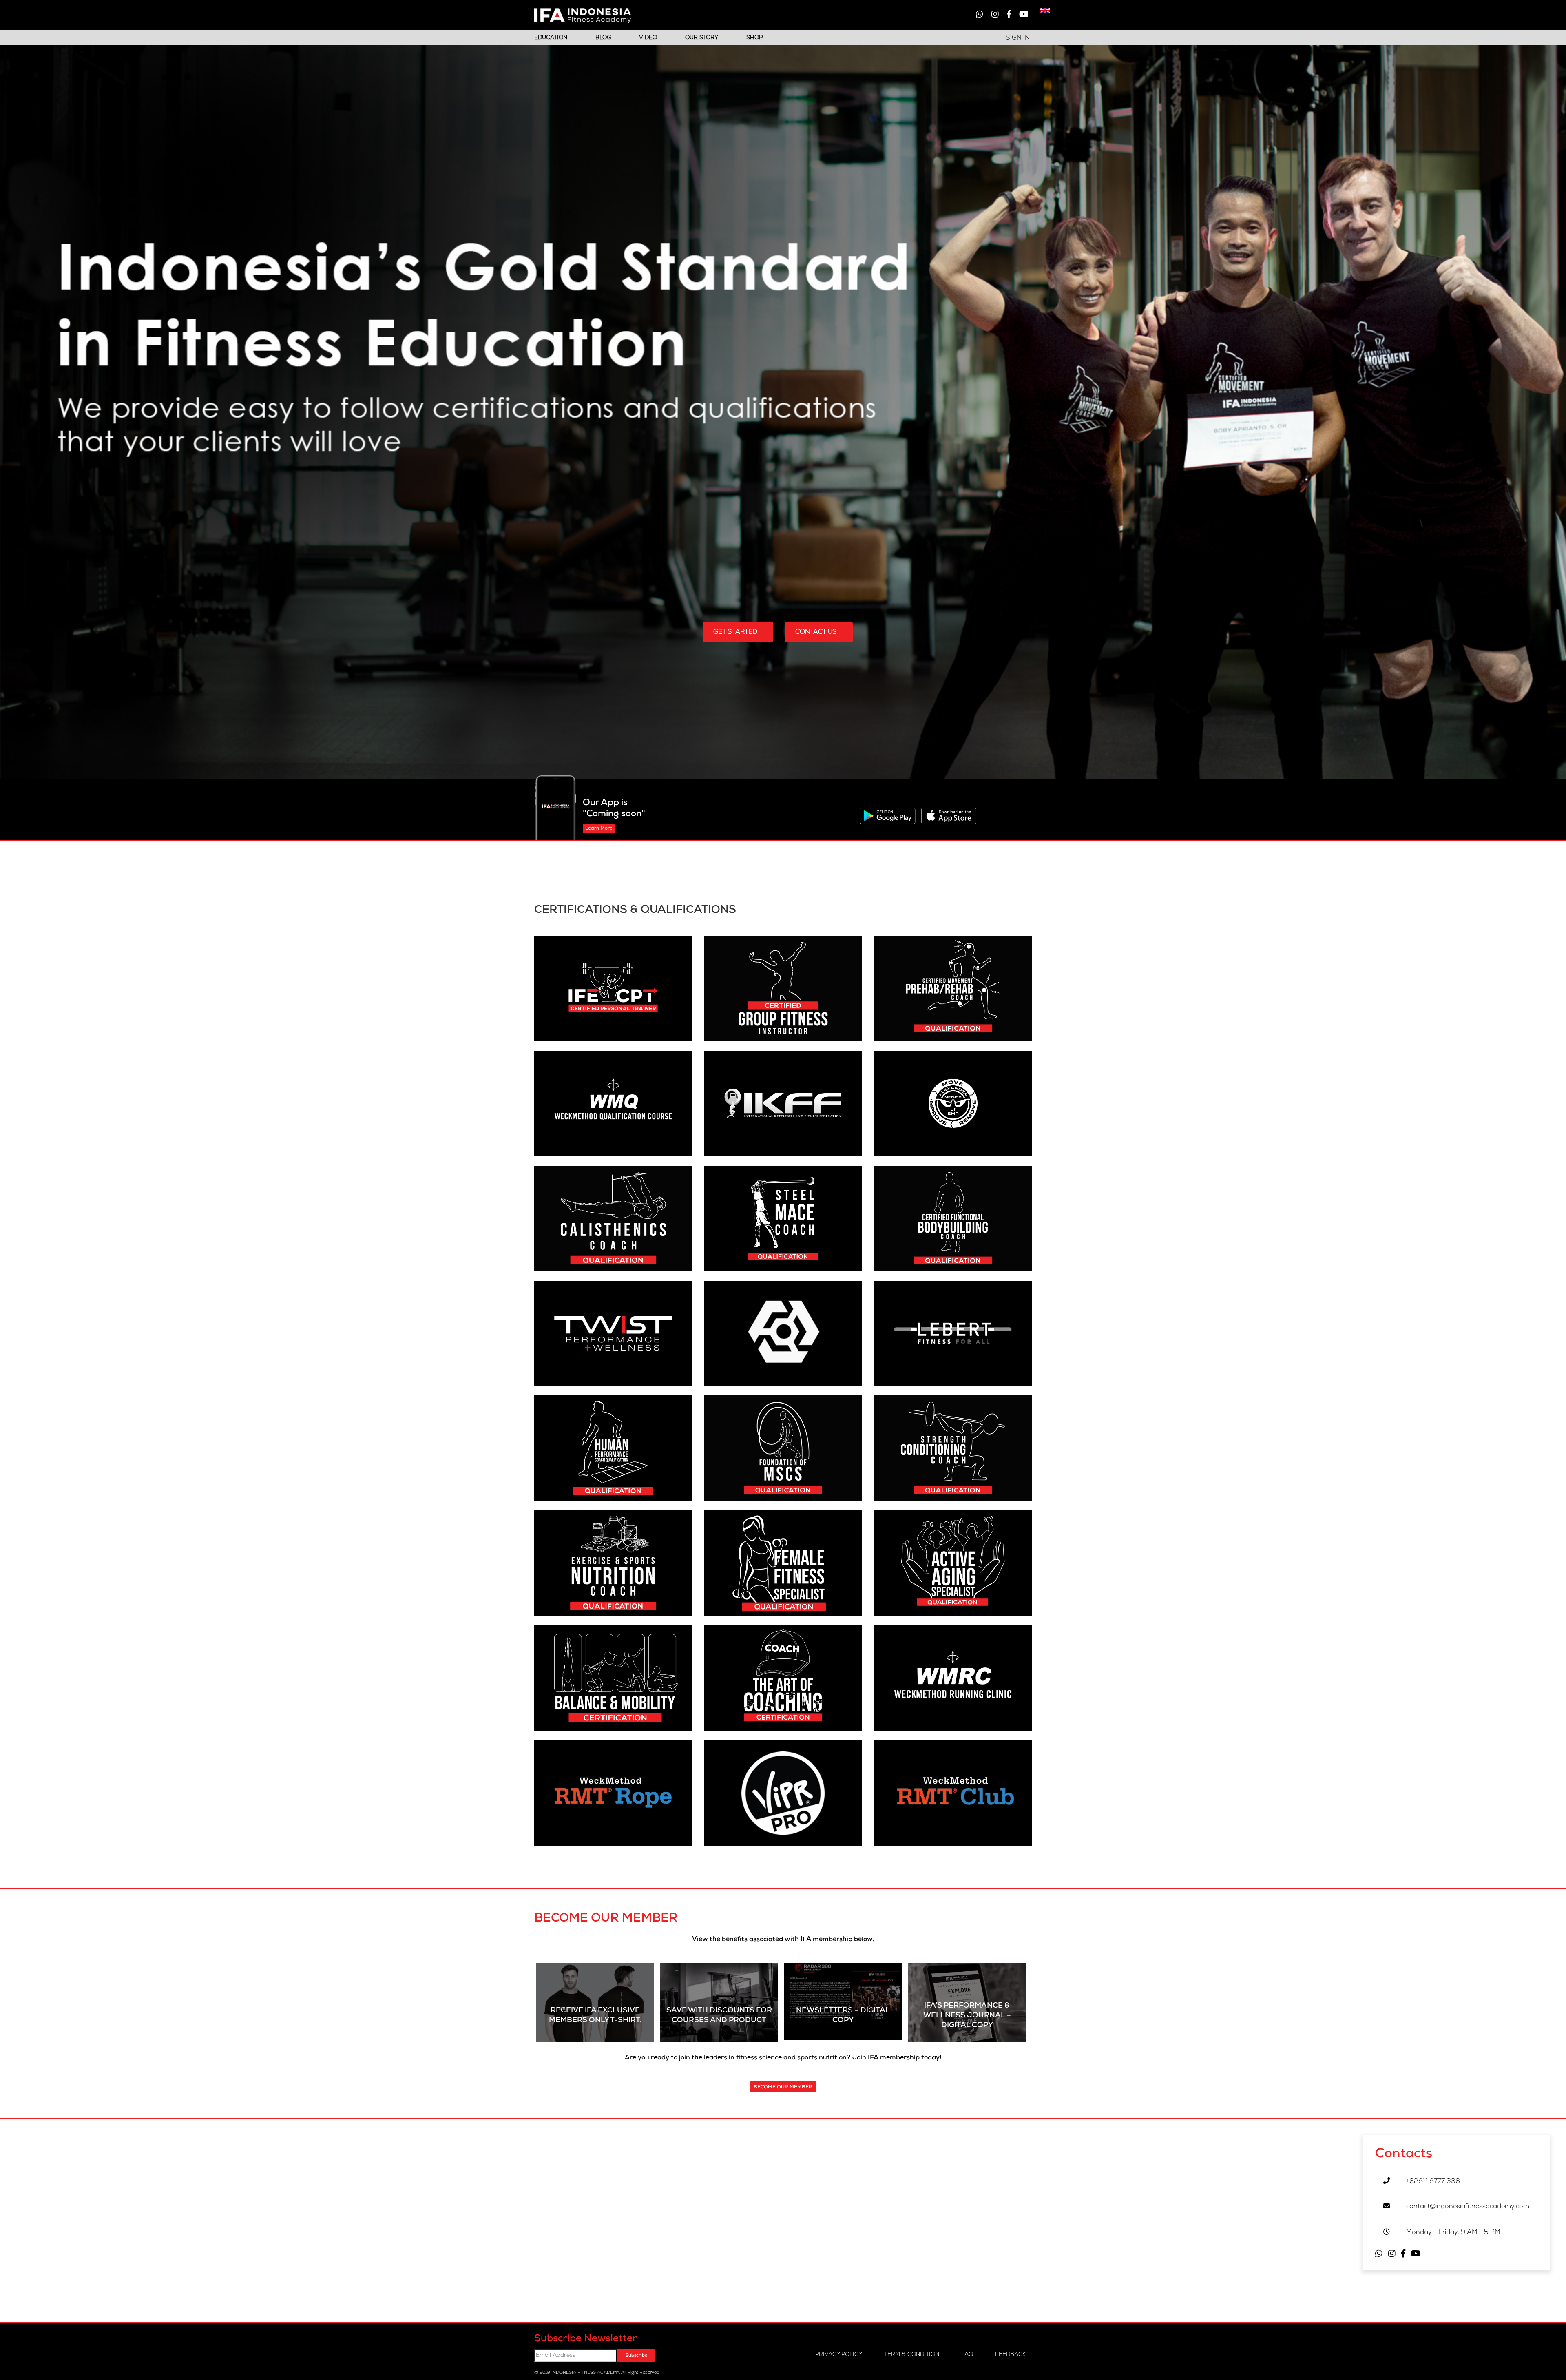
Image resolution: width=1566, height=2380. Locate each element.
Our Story (702, 38)
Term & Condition (912, 2355)
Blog (603, 38)
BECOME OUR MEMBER (783, 2088)
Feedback (1010, 2355)
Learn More (599, 829)
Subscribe (636, 2356)
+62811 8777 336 (1433, 2182)
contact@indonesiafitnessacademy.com (1468, 2207)
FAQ (967, 2355)
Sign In (1018, 38)
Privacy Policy (839, 2355)
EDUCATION (551, 38)
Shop (754, 38)
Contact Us (817, 633)
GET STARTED (736, 633)
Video (648, 38)
